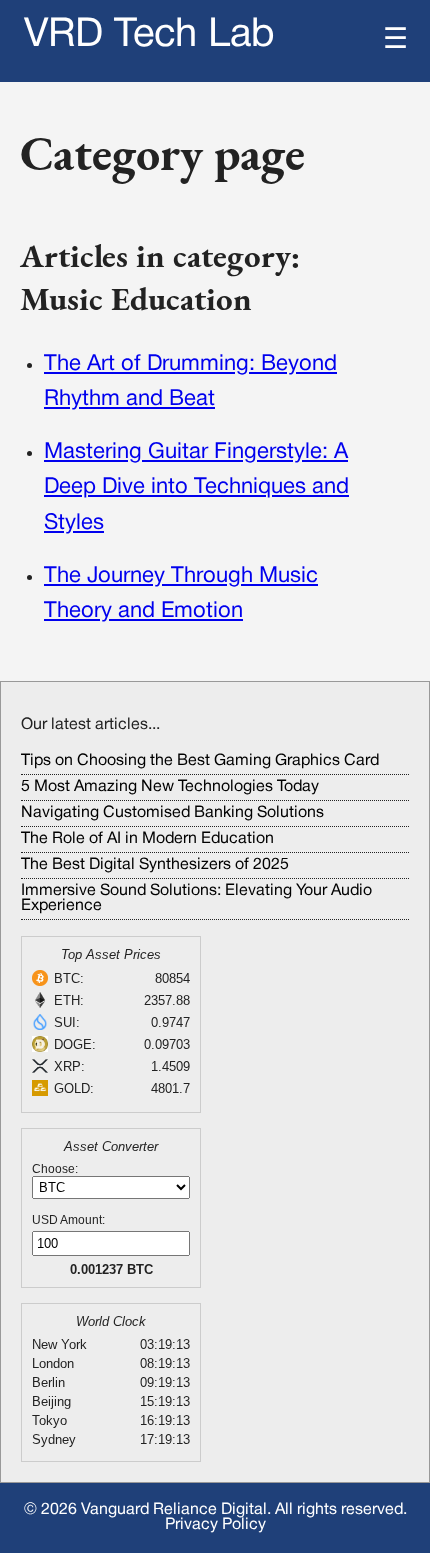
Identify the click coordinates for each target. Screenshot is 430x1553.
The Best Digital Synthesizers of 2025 (155, 865)
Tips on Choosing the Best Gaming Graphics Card (200, 761)
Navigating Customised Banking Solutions (172, 813)
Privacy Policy (215, 1525)
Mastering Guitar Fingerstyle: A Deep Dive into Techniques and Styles (196, 487)
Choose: (55, 1169)
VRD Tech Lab (149, 35)
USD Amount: (68, 1220)
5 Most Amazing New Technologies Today (170, 787)
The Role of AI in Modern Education (147, 839)
